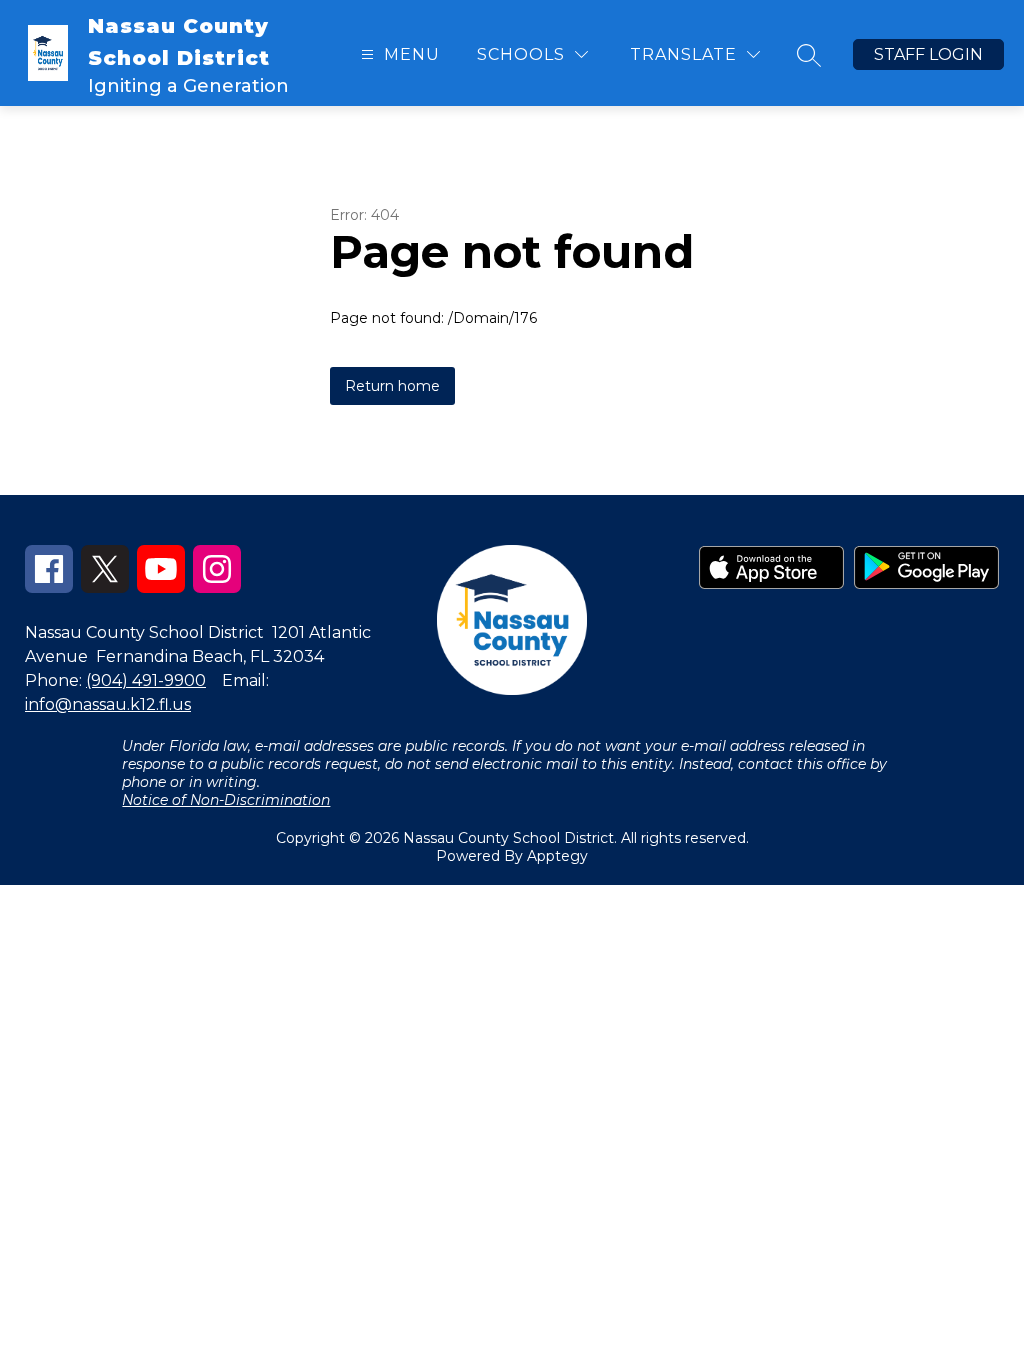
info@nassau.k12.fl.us (108, 704)
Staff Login (928, 54)
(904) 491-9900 (146, 680)
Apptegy (557, 856)
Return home (392, 386)
